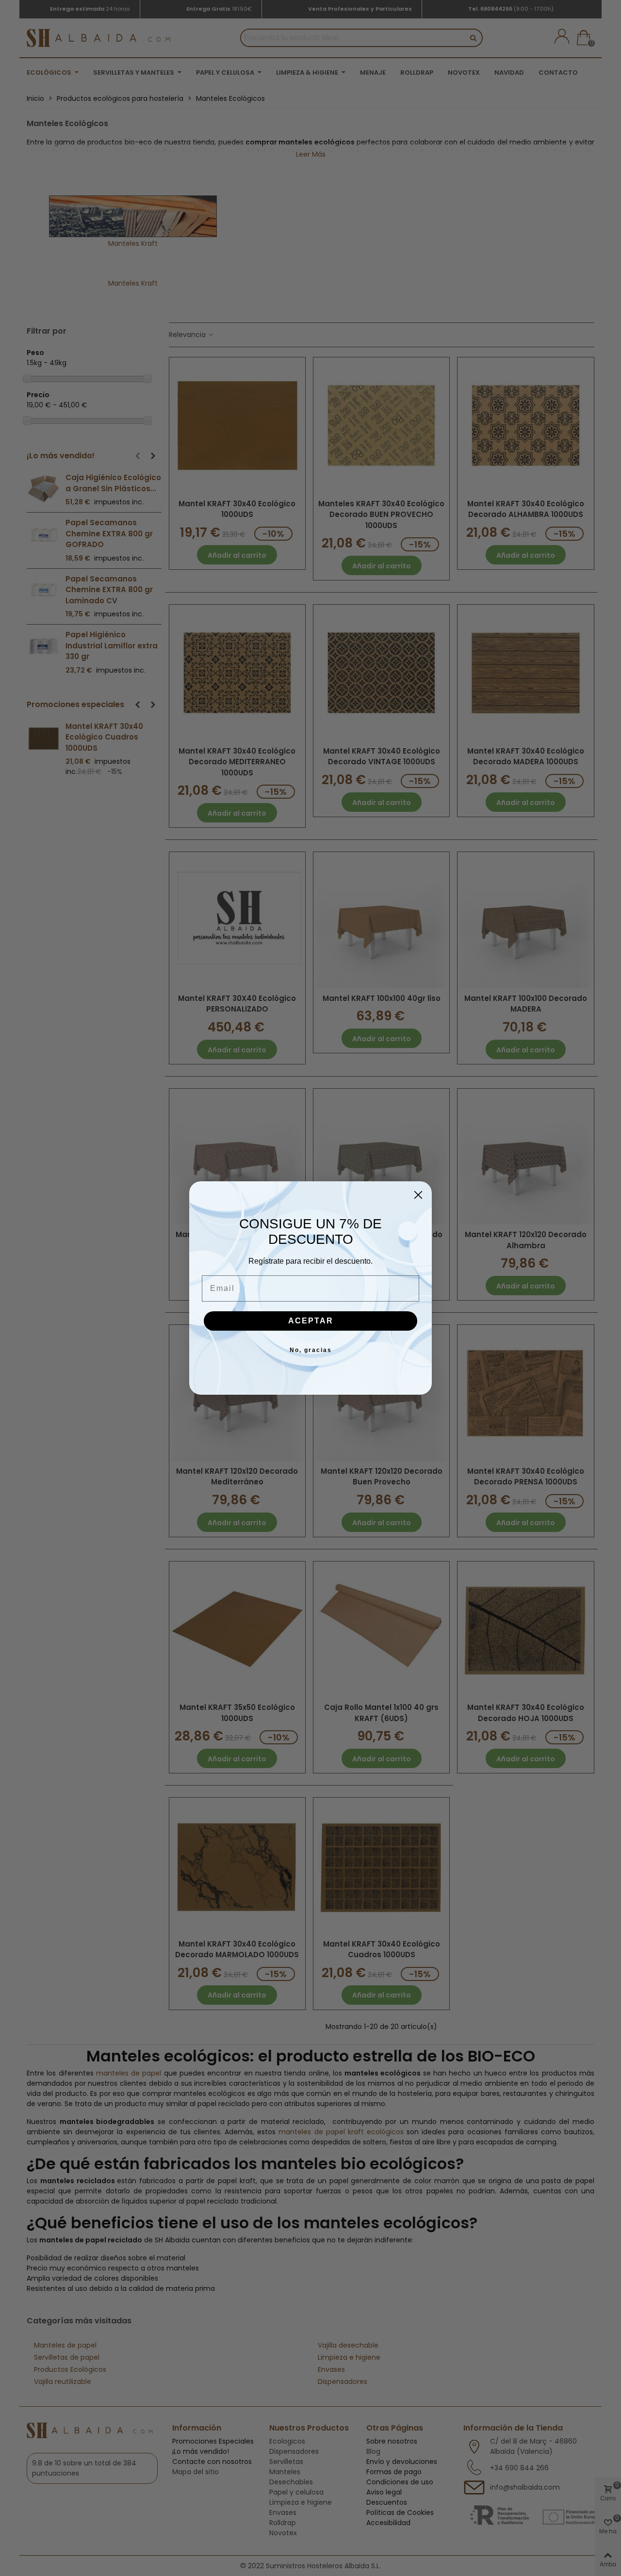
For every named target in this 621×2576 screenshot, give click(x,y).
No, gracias (311, 1350)
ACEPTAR (311, 1321)
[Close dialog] (418, 1195)
